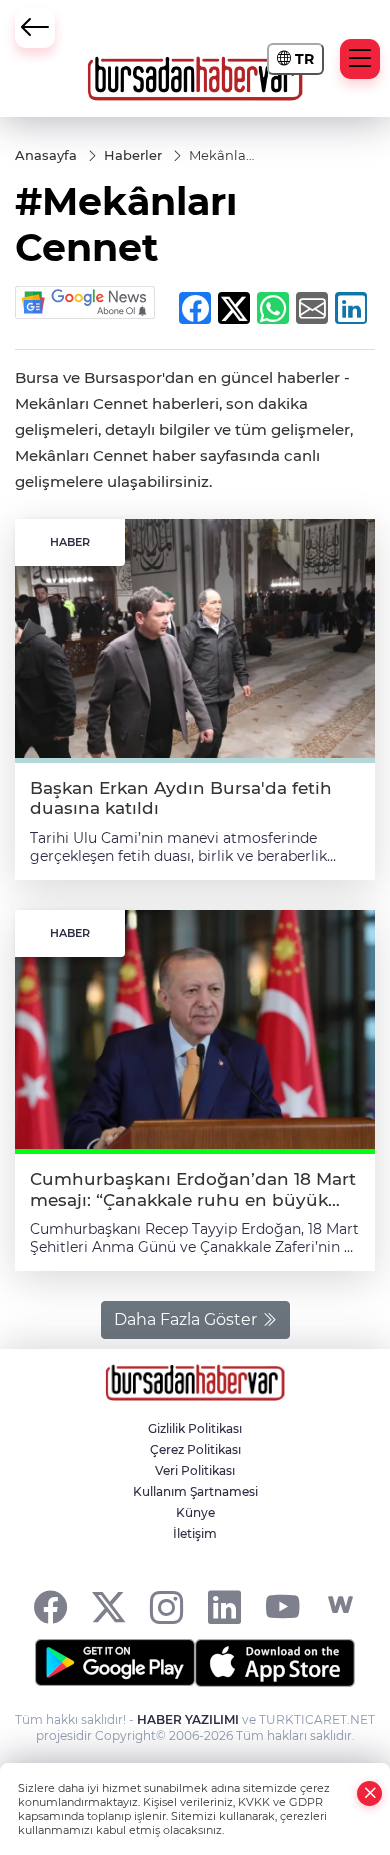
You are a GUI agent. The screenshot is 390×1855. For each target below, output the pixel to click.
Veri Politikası (195, 1470)
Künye (195, 1512)
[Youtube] (282, 1605)
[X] (108, 1605)
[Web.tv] (340, 1605)
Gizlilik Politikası (195, 1428)
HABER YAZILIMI (188, 1719)
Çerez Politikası (195, 1449)
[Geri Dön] (35, 28)
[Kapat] (370, 1793)
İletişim (195, 1533)
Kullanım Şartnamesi (195, 1491)
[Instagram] (166, 1605)
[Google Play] (115, 1663)
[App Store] (275, 1663)
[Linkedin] (224, 1605)
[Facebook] (50, 1605)
